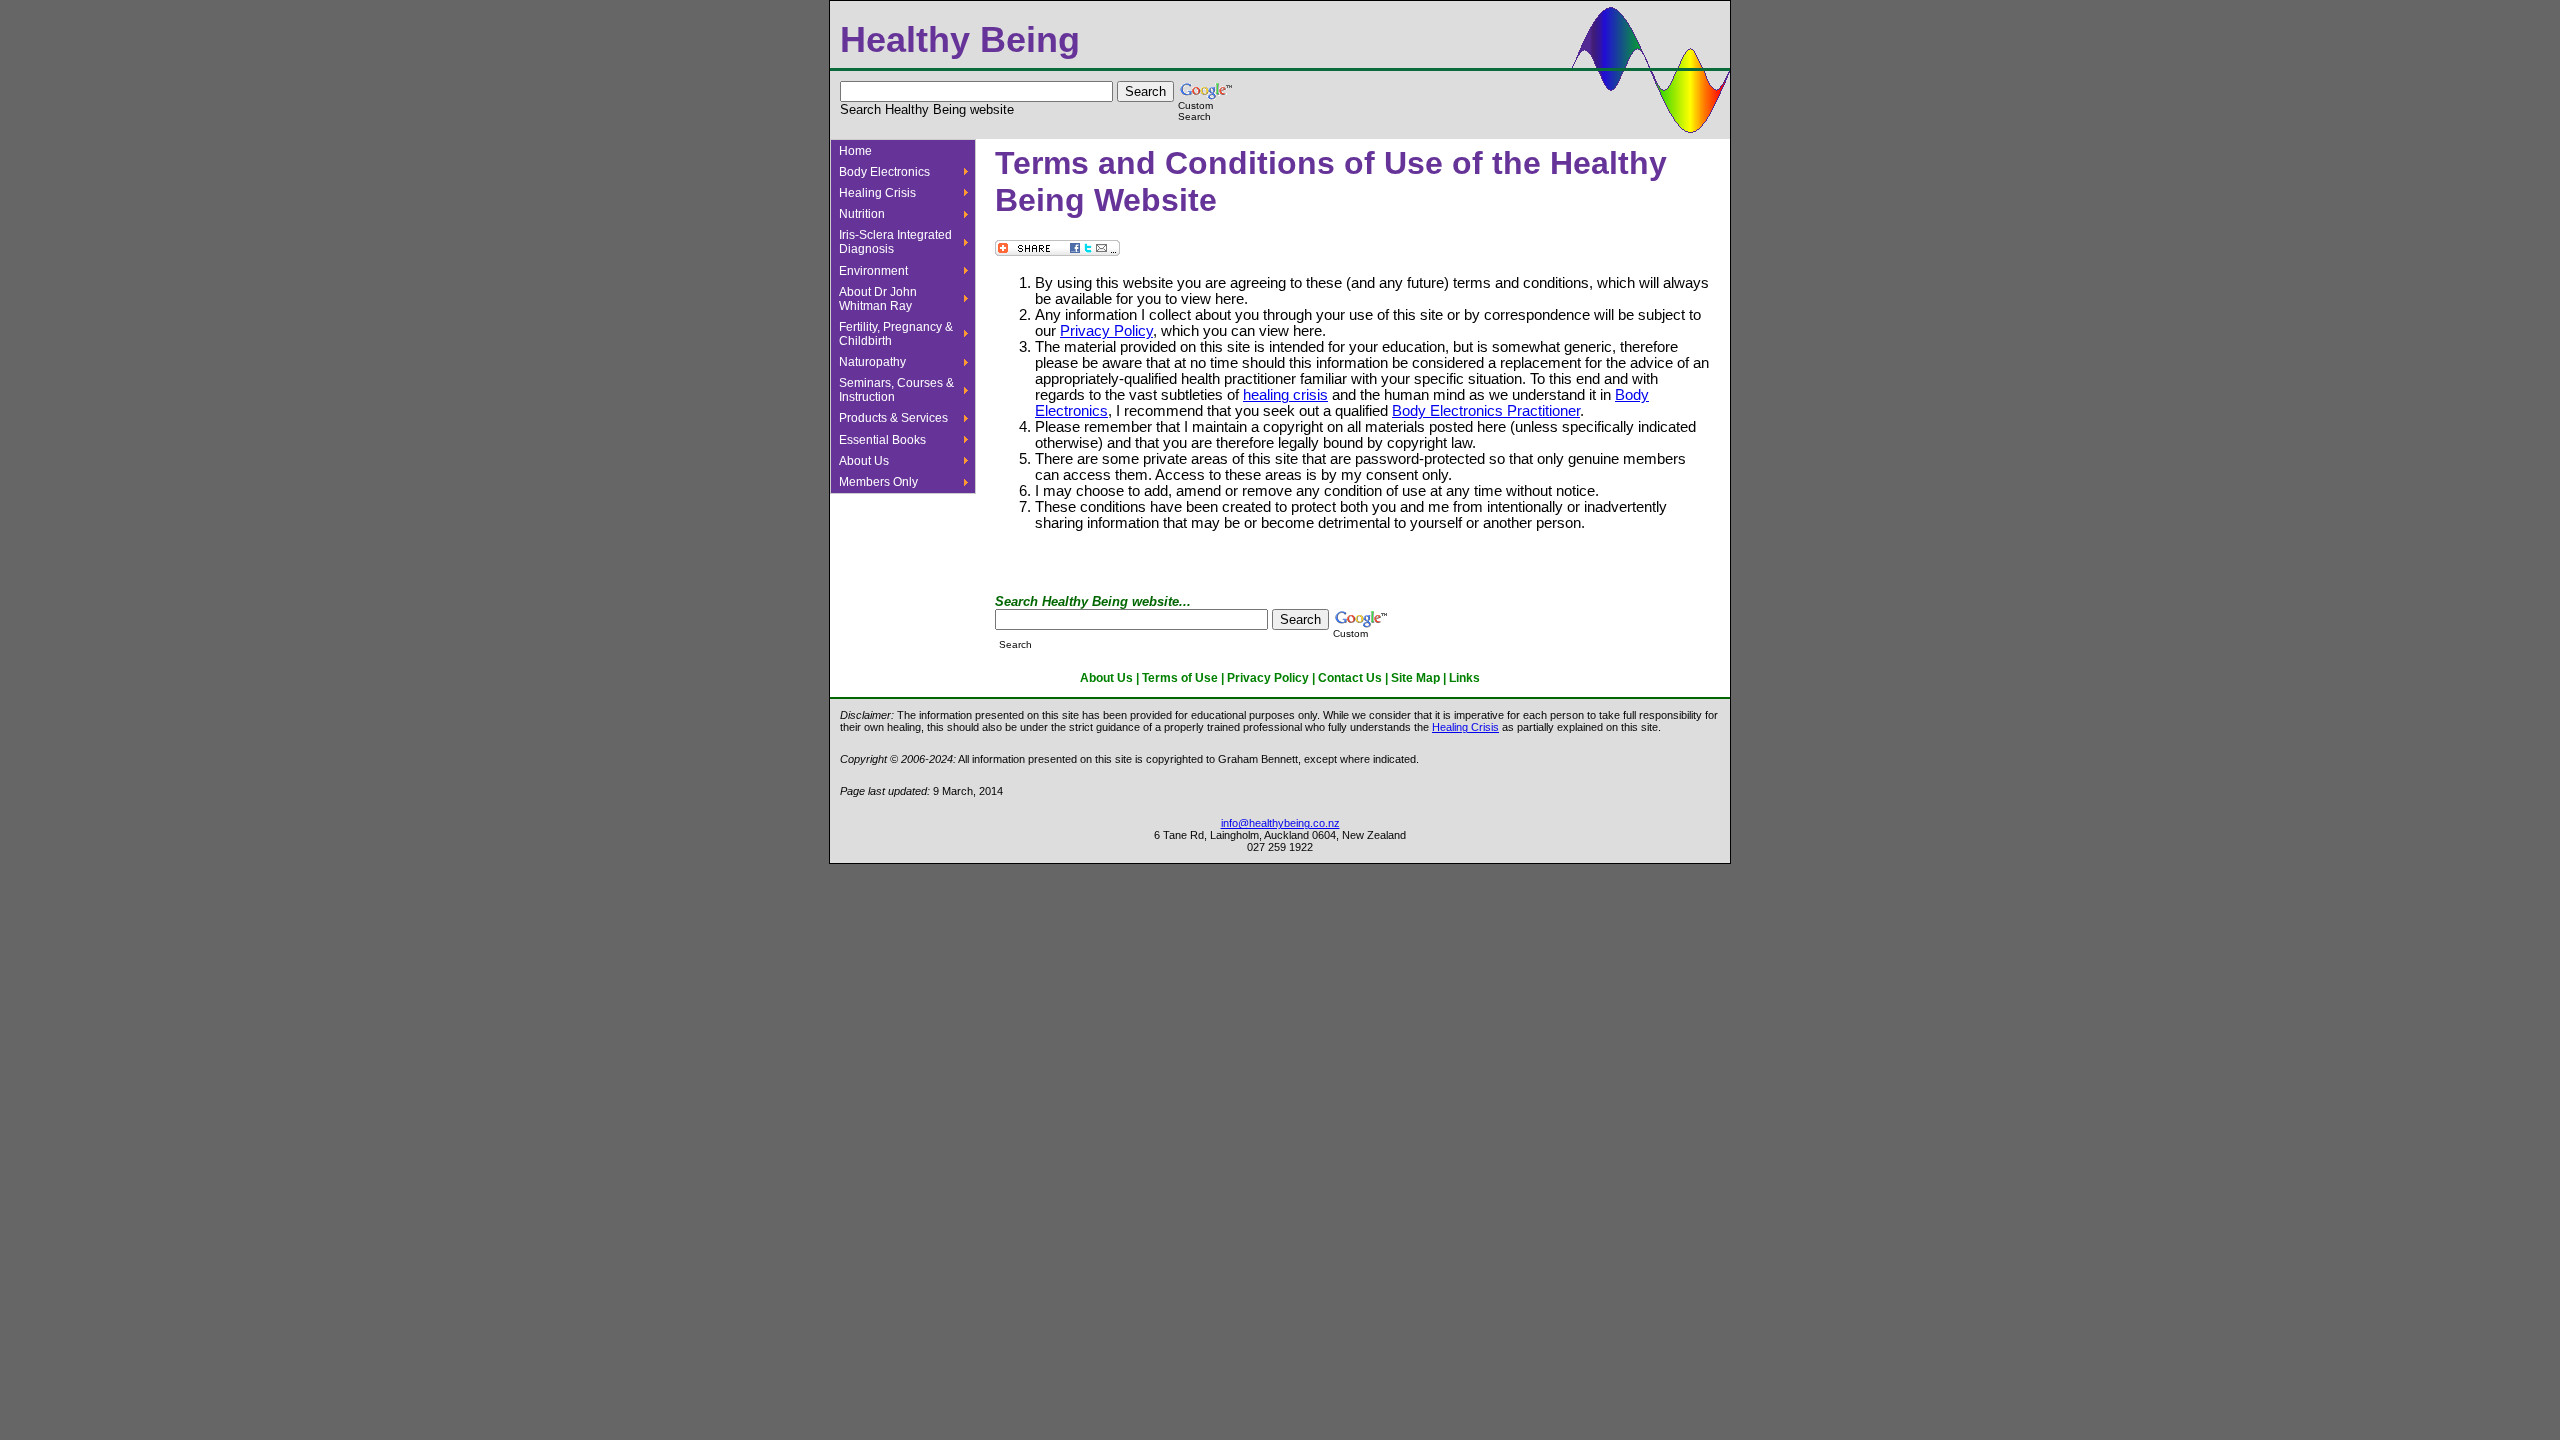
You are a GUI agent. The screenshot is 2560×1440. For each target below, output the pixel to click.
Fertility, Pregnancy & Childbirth (896, 334)
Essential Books (882, 440)
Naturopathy (872, 362)
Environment (873, 271)
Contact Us (1350, 678)
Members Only (878, 482)
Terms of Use (1180, 678)
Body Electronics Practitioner (1486, 411)
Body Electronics (884, 172)
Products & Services (893, 418)
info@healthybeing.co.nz (1280, 823)
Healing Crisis (877, 193)
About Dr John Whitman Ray (878, 299)
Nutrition (862, 214)
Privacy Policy (1106, 331)
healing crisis (1285, 395)
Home (855, 151)
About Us (864, 461)
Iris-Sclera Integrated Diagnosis (895, 242)
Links (1464, 678)
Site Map (1415, 678)
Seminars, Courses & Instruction (896, 390)
